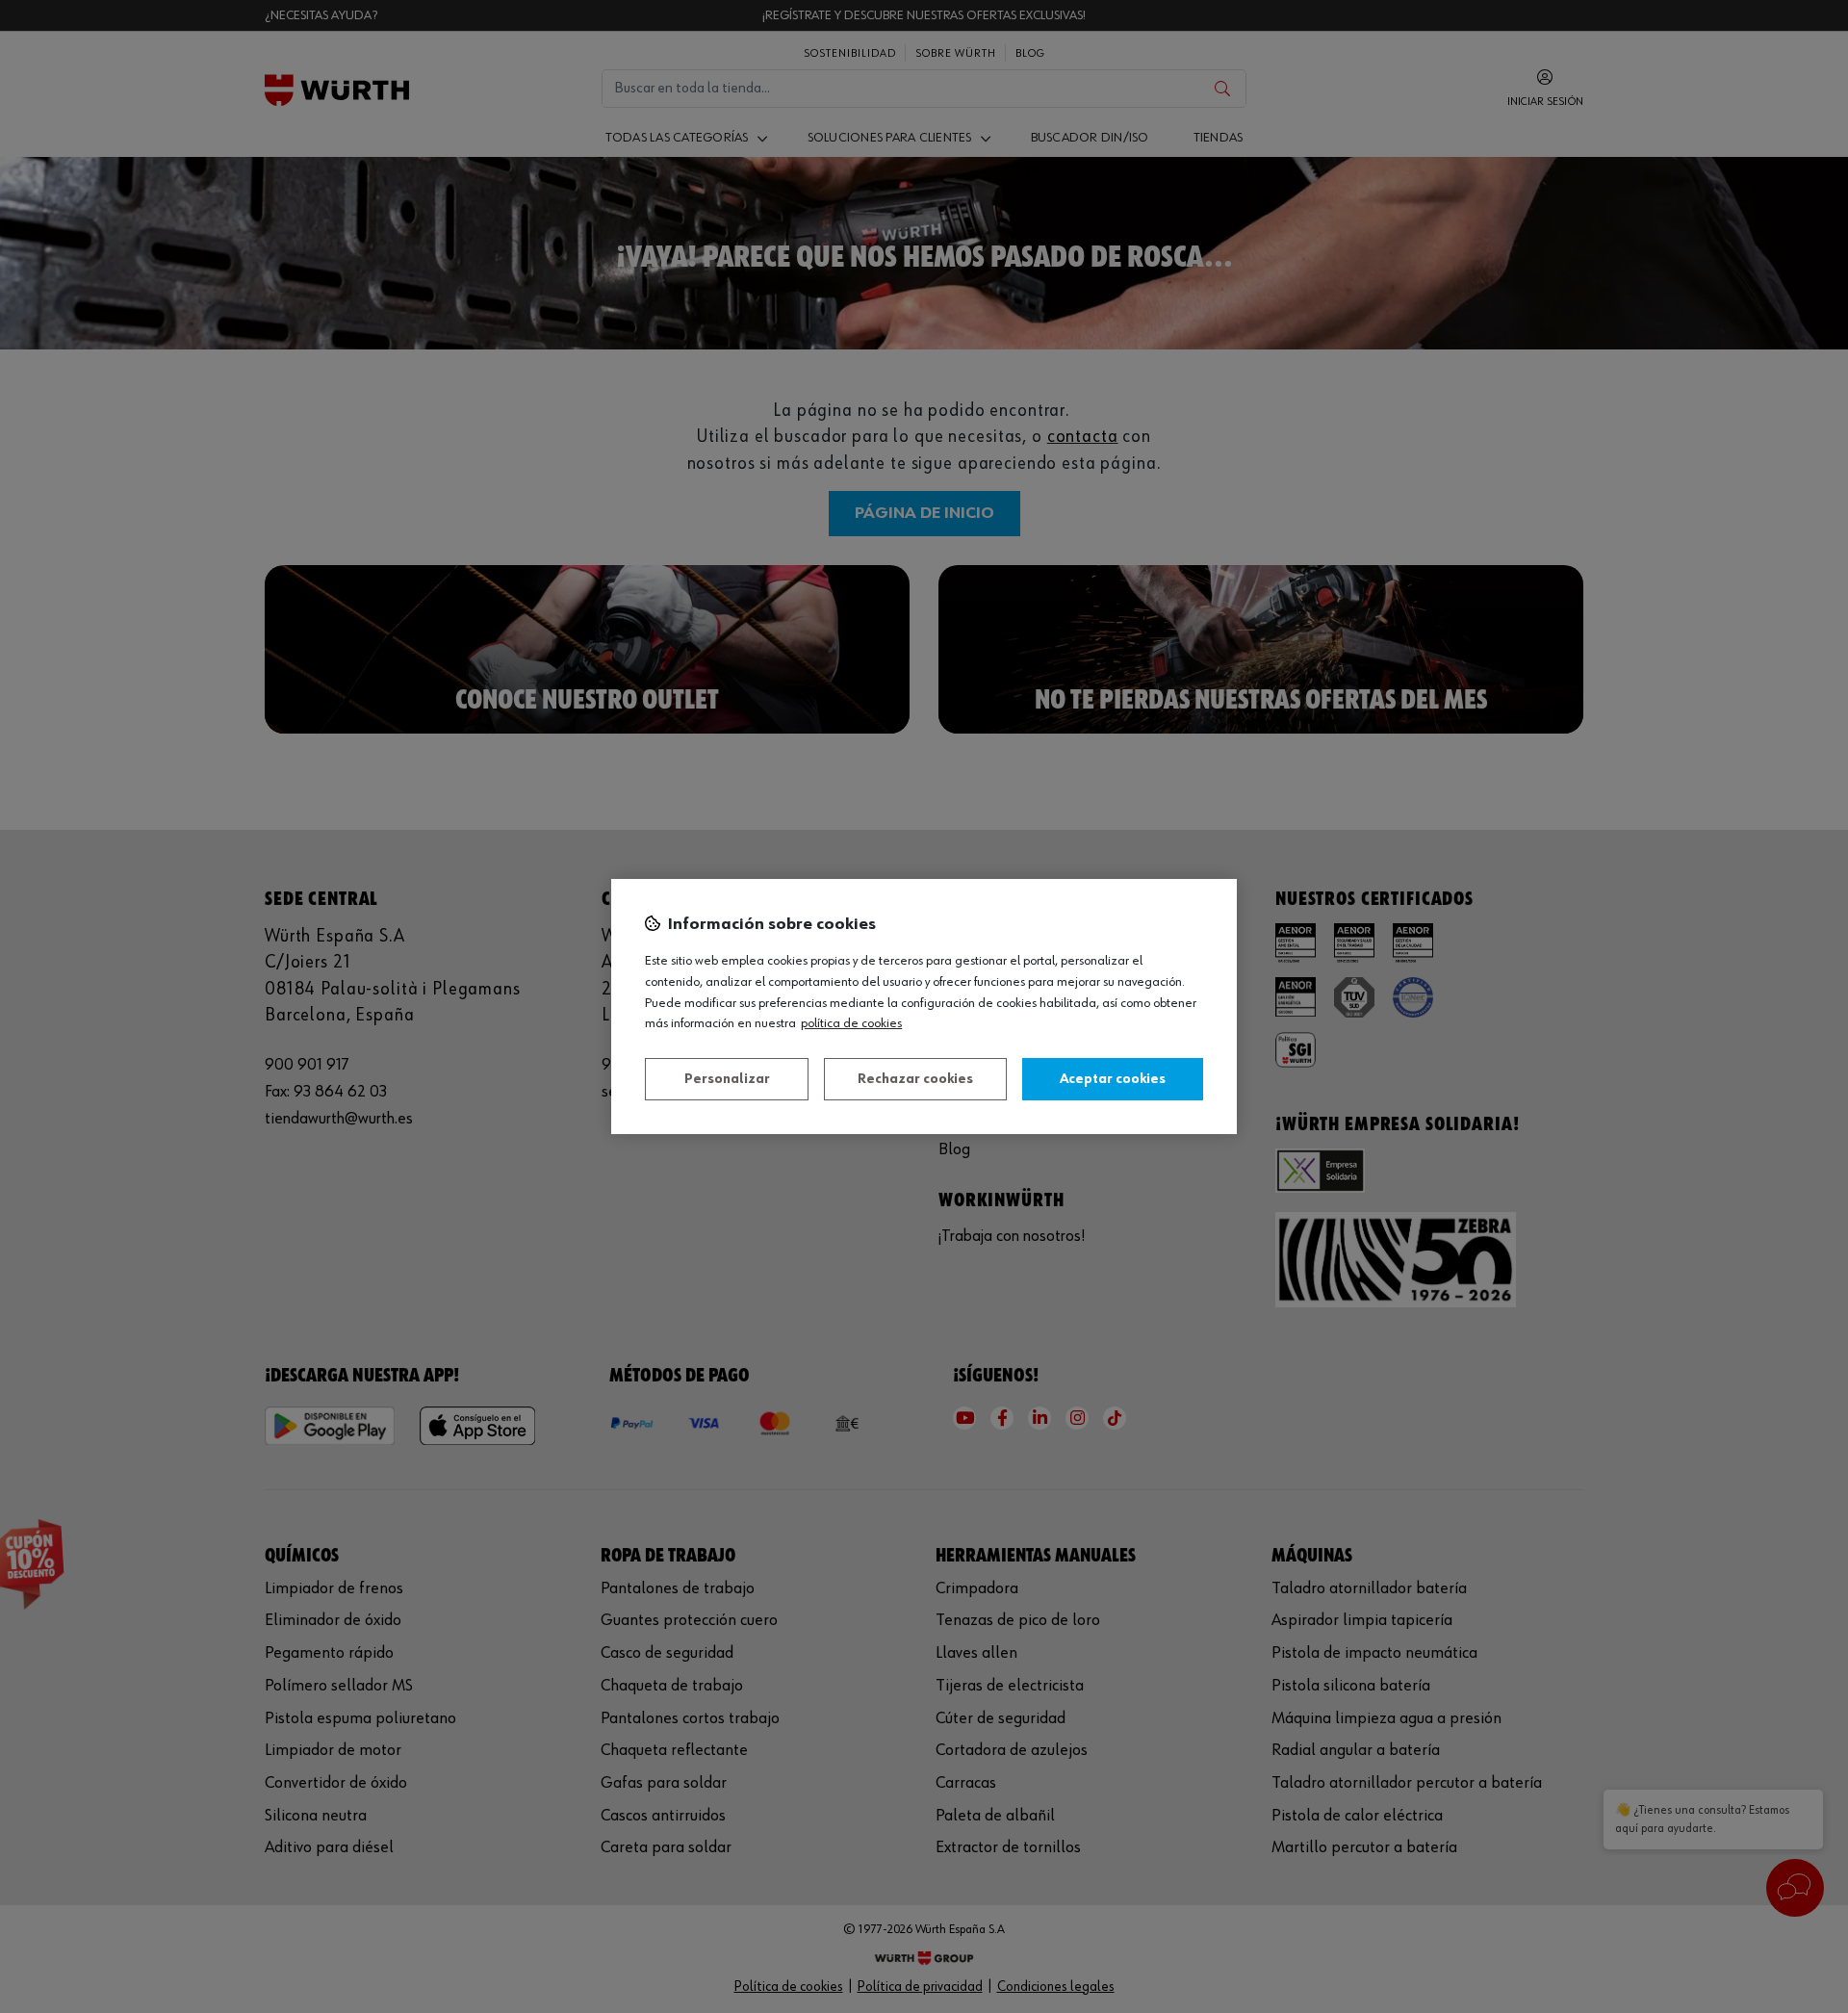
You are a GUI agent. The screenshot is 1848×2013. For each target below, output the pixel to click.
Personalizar (727, 1079)
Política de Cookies (851, 1023)
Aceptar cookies (1113, 1079)
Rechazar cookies (915, 1079)
